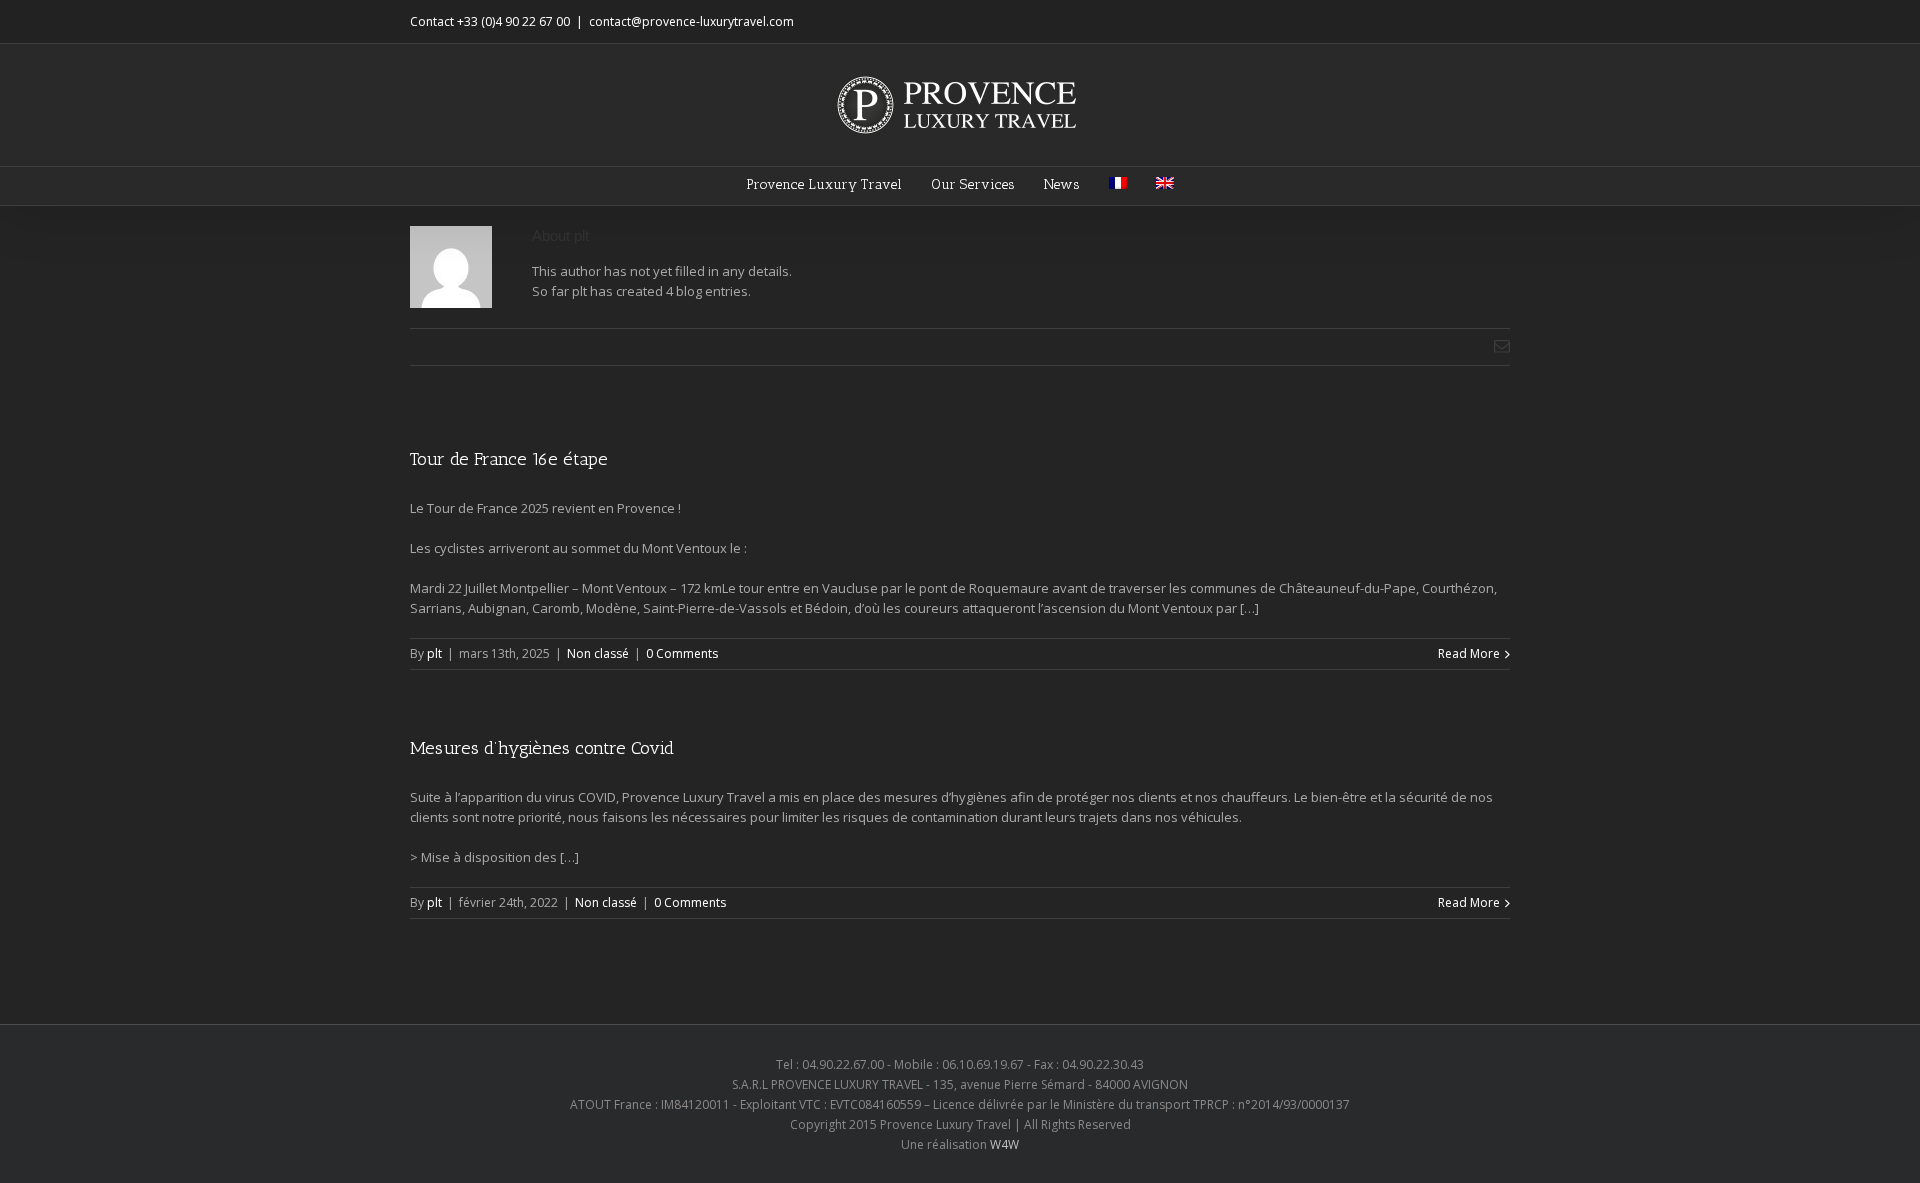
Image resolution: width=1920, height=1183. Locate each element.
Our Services (973, 184)
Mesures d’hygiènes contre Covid (542, 748)
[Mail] (1502, 346)
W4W (1004, 1144)
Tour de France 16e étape (509, 459)
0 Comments (682, 653)
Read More (1469, 653)
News (1062, 184)
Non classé (598, 653)
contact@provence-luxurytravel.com (691, 21)
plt (434, 653)
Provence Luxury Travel (824, 184)
